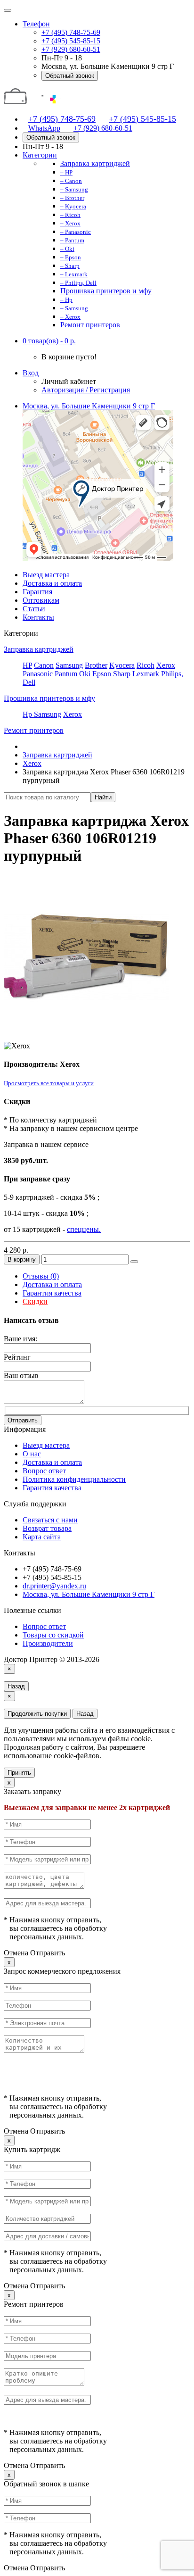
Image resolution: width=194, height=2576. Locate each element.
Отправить (23, 1420)
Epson (102, 674)
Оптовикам (41, 600)
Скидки (35, 1301)
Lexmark (146, 674)
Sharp (122, 674)
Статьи (34, 609)
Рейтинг (17, 1357)
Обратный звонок (70, 76)
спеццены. (84, 1229)
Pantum (66, 674)
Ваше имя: (20, 1339)
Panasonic (38, 674)
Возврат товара (47, 1528)
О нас (32, 1454)
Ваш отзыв (21, 1375)
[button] (49, 341)
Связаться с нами (50, 1520)
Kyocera (122, 665)
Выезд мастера (46, 575)
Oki (85, 674)
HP (27, 665)
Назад (16, 1686)
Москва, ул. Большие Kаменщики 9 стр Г (89, 406)
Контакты (38, 617)
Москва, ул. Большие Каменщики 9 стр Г (89, 1594)
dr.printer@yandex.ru (54, 1586)
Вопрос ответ (44, 1471)
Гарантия (37, 592)
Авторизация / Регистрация (86, 390)
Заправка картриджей (39, 649)
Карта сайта (42, 1537)
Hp (28, 714)
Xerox (166, 665)
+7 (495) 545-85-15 (71, 41)
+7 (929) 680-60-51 (71, 49)
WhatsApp (44, 128)
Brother (96, 665)
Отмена (16, 1953)
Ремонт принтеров (34, 730)
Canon (44, 665)
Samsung (69, 665)
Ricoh (145, 665)
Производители (48, 1643)
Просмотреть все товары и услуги (49, 1083)
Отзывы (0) (41, 1276)
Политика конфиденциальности (74, 1479)
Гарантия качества (52, 1293)
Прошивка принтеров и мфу (49, 698)
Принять (19, 1773)
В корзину (22, 1259)
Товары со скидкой (53, 1635)
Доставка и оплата (52, 583)
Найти (103, 797)
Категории (40, 155)
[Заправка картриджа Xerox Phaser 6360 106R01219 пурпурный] (86, 1037)
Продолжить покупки (37, 1714)
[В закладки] (134, 1262)
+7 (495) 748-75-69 (71, 32)
